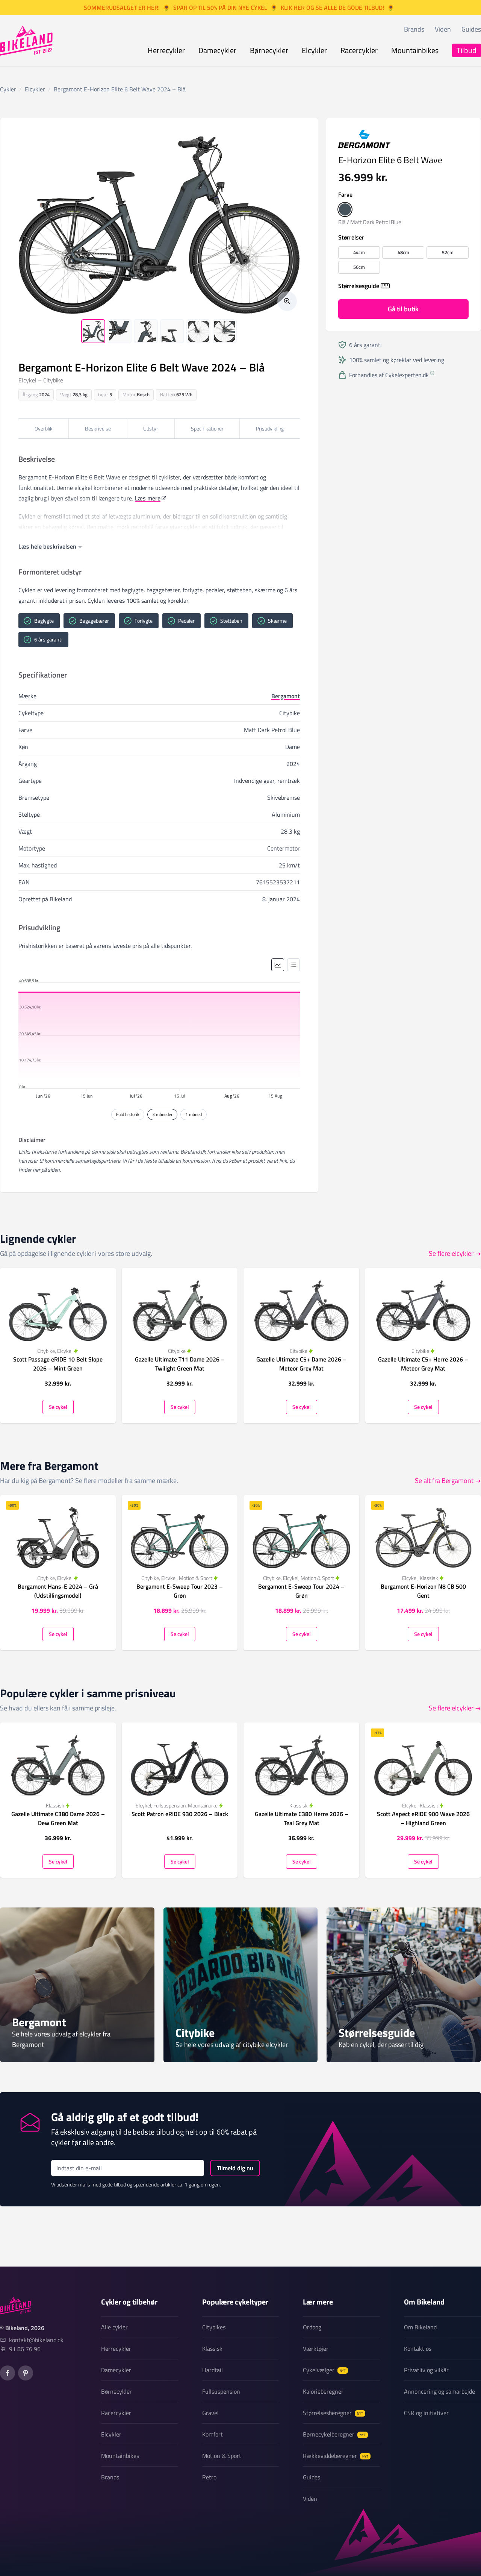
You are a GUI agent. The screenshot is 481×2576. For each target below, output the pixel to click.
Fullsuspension (221, 2391)
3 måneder (162, 1114)
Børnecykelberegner (334, 2434)
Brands (414, 29)
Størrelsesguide (359, 286)
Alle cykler (114, 2327)
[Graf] (278, 965)
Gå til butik (403, 309)
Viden (443, 29)
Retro (209, 2477)
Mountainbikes (415, 50)
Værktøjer (316, 2349)
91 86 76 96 (25, 2349)
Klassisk (212, 2349)
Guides (471, 29)
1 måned (194, 1114)
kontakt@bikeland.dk (36, 2340)
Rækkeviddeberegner (336, 2456)
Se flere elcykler (451, 1253)
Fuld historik (128, 1114)
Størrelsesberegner (333, 2413)
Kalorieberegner (323, 2391)
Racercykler (359, 50)
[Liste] (293, 965)
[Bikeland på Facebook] (8, 2373)
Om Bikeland (420, 2327)
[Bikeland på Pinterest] (26, 2373)
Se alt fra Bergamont (444, 1481)
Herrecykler (166, 50)
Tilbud (467, 50)
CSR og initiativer (426, 2413)
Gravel (210, 2413)
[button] (345, 209)
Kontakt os (418, 2349)
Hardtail (213, 2370)
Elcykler (314, 50)
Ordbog (312, 2327)
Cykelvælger (324, 2370)
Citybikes (214, 2327)
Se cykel (58, 1406)
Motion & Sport (222, 2456)
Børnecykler (269, 50)
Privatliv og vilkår (426, 2370)
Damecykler (217, 50)
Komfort (213, 2434)
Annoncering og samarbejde (439, 2391)
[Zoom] (287, 301)
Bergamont (286, 696)
